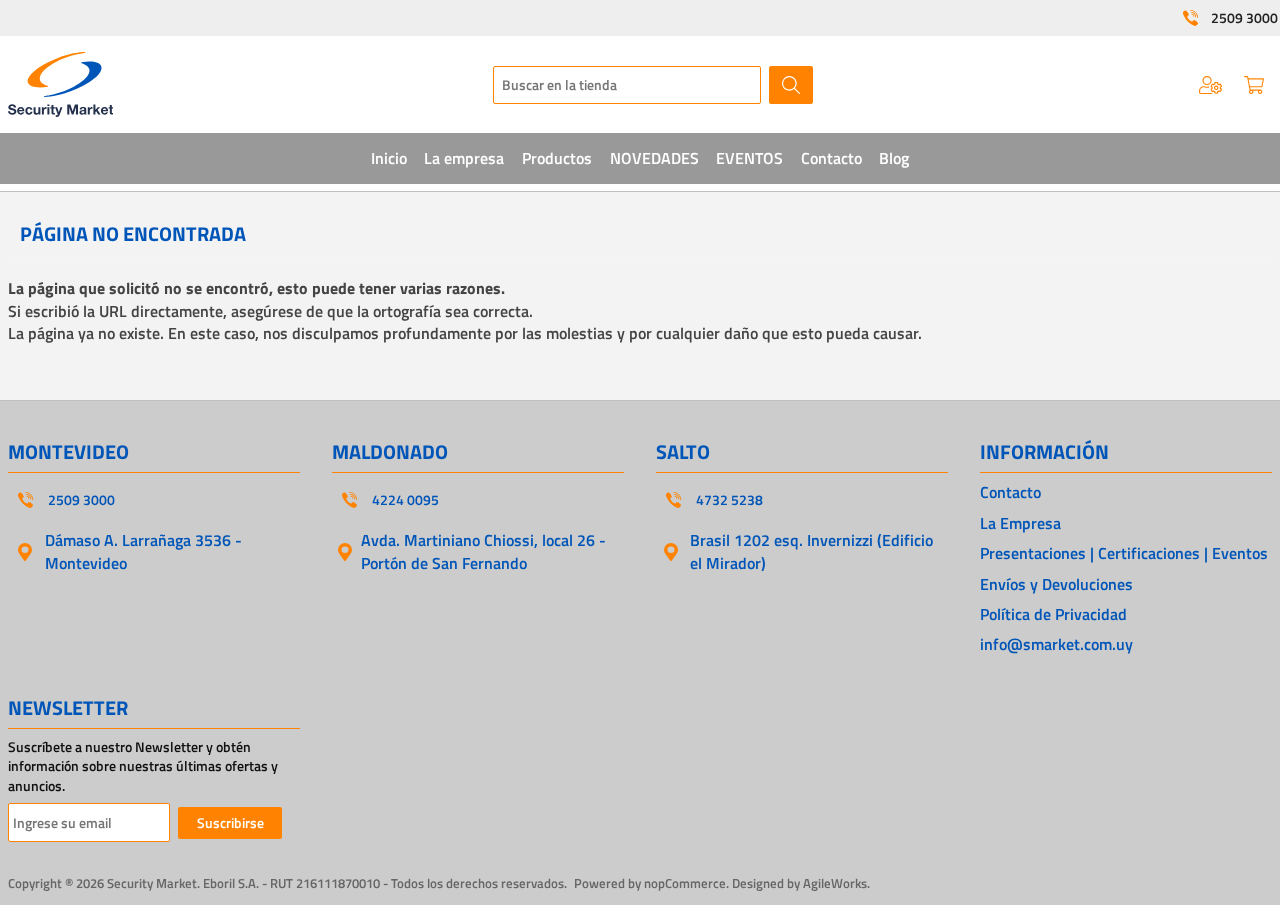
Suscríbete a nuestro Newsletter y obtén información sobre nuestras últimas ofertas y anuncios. (143, 766)
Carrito (1254, 85)
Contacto (1010, 492)
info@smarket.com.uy (1056, 644)
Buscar (791, 85)
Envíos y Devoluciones (1056, 584)
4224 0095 (405, 500)
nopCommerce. (686, 883)
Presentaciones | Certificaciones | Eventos (1124, 553)
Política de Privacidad (1053, 614)
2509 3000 (1244, 18)
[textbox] (627, 85)
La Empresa (1020, 523)
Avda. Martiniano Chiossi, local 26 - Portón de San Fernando (483, 551)
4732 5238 (729, 500)
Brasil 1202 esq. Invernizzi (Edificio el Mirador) (811, 551)
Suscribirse (230, 822)
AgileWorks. (836, 883)
